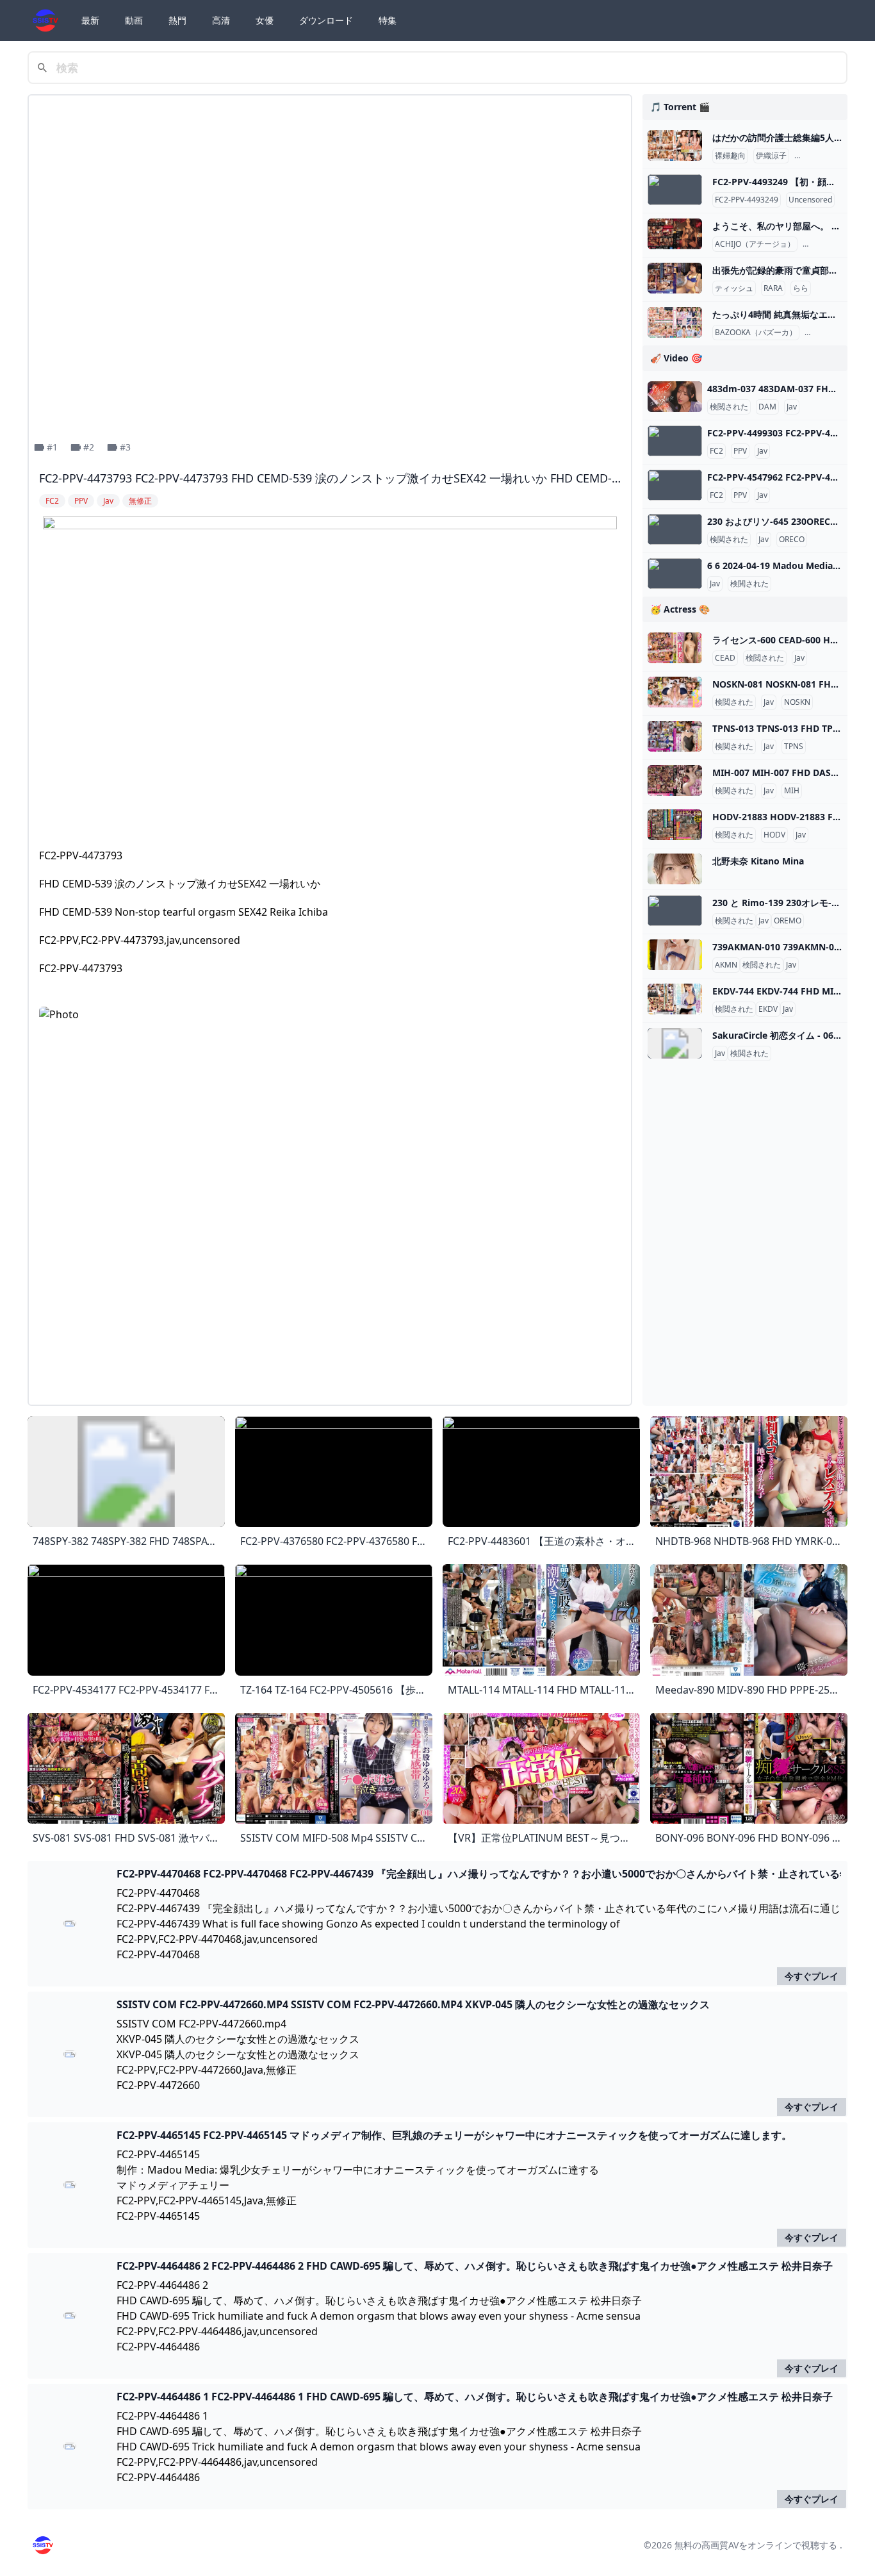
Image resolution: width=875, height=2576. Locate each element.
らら (801, 288)
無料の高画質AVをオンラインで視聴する (756, 2545)
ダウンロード (326, 20)
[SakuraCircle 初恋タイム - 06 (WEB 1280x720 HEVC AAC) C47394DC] (675, 1043)
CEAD (725, 658)
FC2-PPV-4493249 (747, 200)
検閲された (729, 407)
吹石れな (821, 244)
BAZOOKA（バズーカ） (756, 333)
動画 (134, 20)
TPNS (794, 747)
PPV (740, 451)
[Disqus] (330, 1234)
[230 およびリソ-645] (675, 529)
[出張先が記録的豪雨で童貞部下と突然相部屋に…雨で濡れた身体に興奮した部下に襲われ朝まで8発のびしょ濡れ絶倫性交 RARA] (675, 278)
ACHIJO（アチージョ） (755, 244)
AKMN (726, 965)
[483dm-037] (675, 397)
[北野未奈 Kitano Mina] (675, 869)
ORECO (792, 540)
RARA (773, 288)
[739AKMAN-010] (675, 955)
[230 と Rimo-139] (675, 911)
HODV (774, 835)
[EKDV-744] (675, 999)
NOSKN (797, 702)
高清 (221, 20)
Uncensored (810, 200)
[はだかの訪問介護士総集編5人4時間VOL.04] (675, 145)
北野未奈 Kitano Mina (758, 861)
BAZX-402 (825, 333)
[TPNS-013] (675, 736)
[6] (675, 574)
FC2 (716, 451)
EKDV (768, 1009)
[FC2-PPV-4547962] (675, 485)
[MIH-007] (675, 780)
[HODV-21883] (675, 825)
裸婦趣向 (730, 156)
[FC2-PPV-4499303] (675, 441)
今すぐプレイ (812, 1976)
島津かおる (816, 156)
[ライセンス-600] (675, 648)
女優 (265, 20)
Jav (792, 407)
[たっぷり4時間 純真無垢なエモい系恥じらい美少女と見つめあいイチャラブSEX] (675, 322)
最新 (90, 20)
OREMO (788, 921)
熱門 (177, 20)
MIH (792, 791)
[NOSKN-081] (675, 692)
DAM (767, 407)
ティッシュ (734, 288)
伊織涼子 (771, 156)
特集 (388, 20)
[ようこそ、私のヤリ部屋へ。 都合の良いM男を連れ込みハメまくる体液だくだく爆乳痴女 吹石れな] (675, 234)
